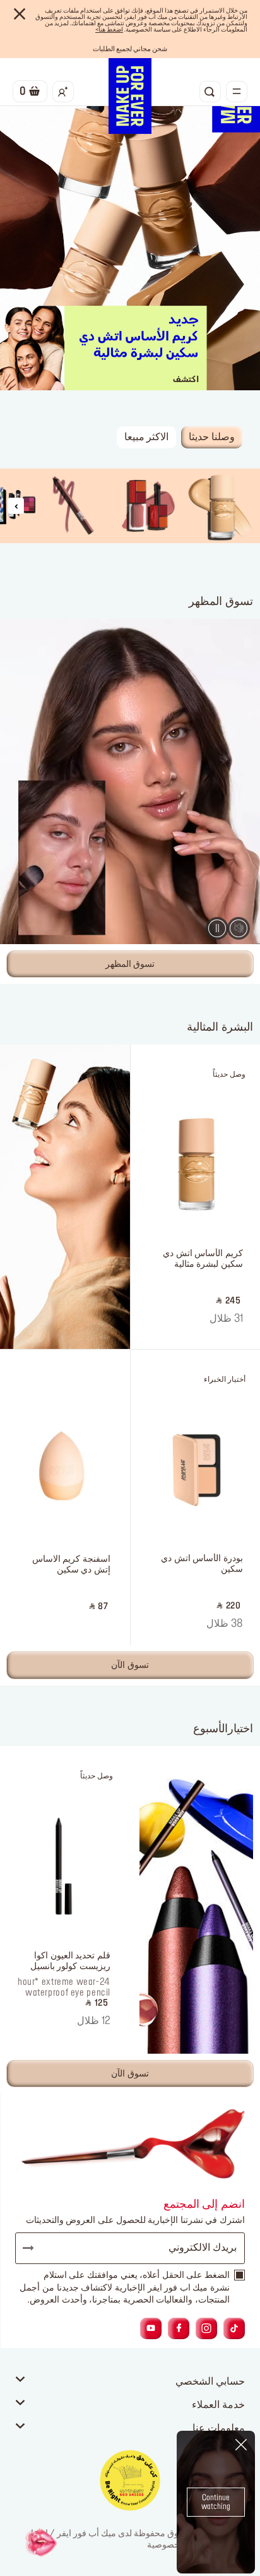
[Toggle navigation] (237, 92)
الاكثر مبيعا (147, 437)
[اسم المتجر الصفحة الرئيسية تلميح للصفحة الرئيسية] (130, 96)
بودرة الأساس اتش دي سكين (202, 1564)
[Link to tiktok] (234, 2328)
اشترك (34, 2248)
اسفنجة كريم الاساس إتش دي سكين (71, 1565)
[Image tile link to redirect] (223, 506)
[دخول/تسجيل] (63, 92)
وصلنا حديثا (212, 437)
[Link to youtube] (151, 2328)
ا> (109, 30)
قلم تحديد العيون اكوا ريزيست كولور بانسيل (70, 1961)
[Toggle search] (210, 92)
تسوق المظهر (130, 964)
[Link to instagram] (206, 2328)
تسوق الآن (130, 1665)
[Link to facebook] (179, 2328)
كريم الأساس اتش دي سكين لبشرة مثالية (203, 1259)
